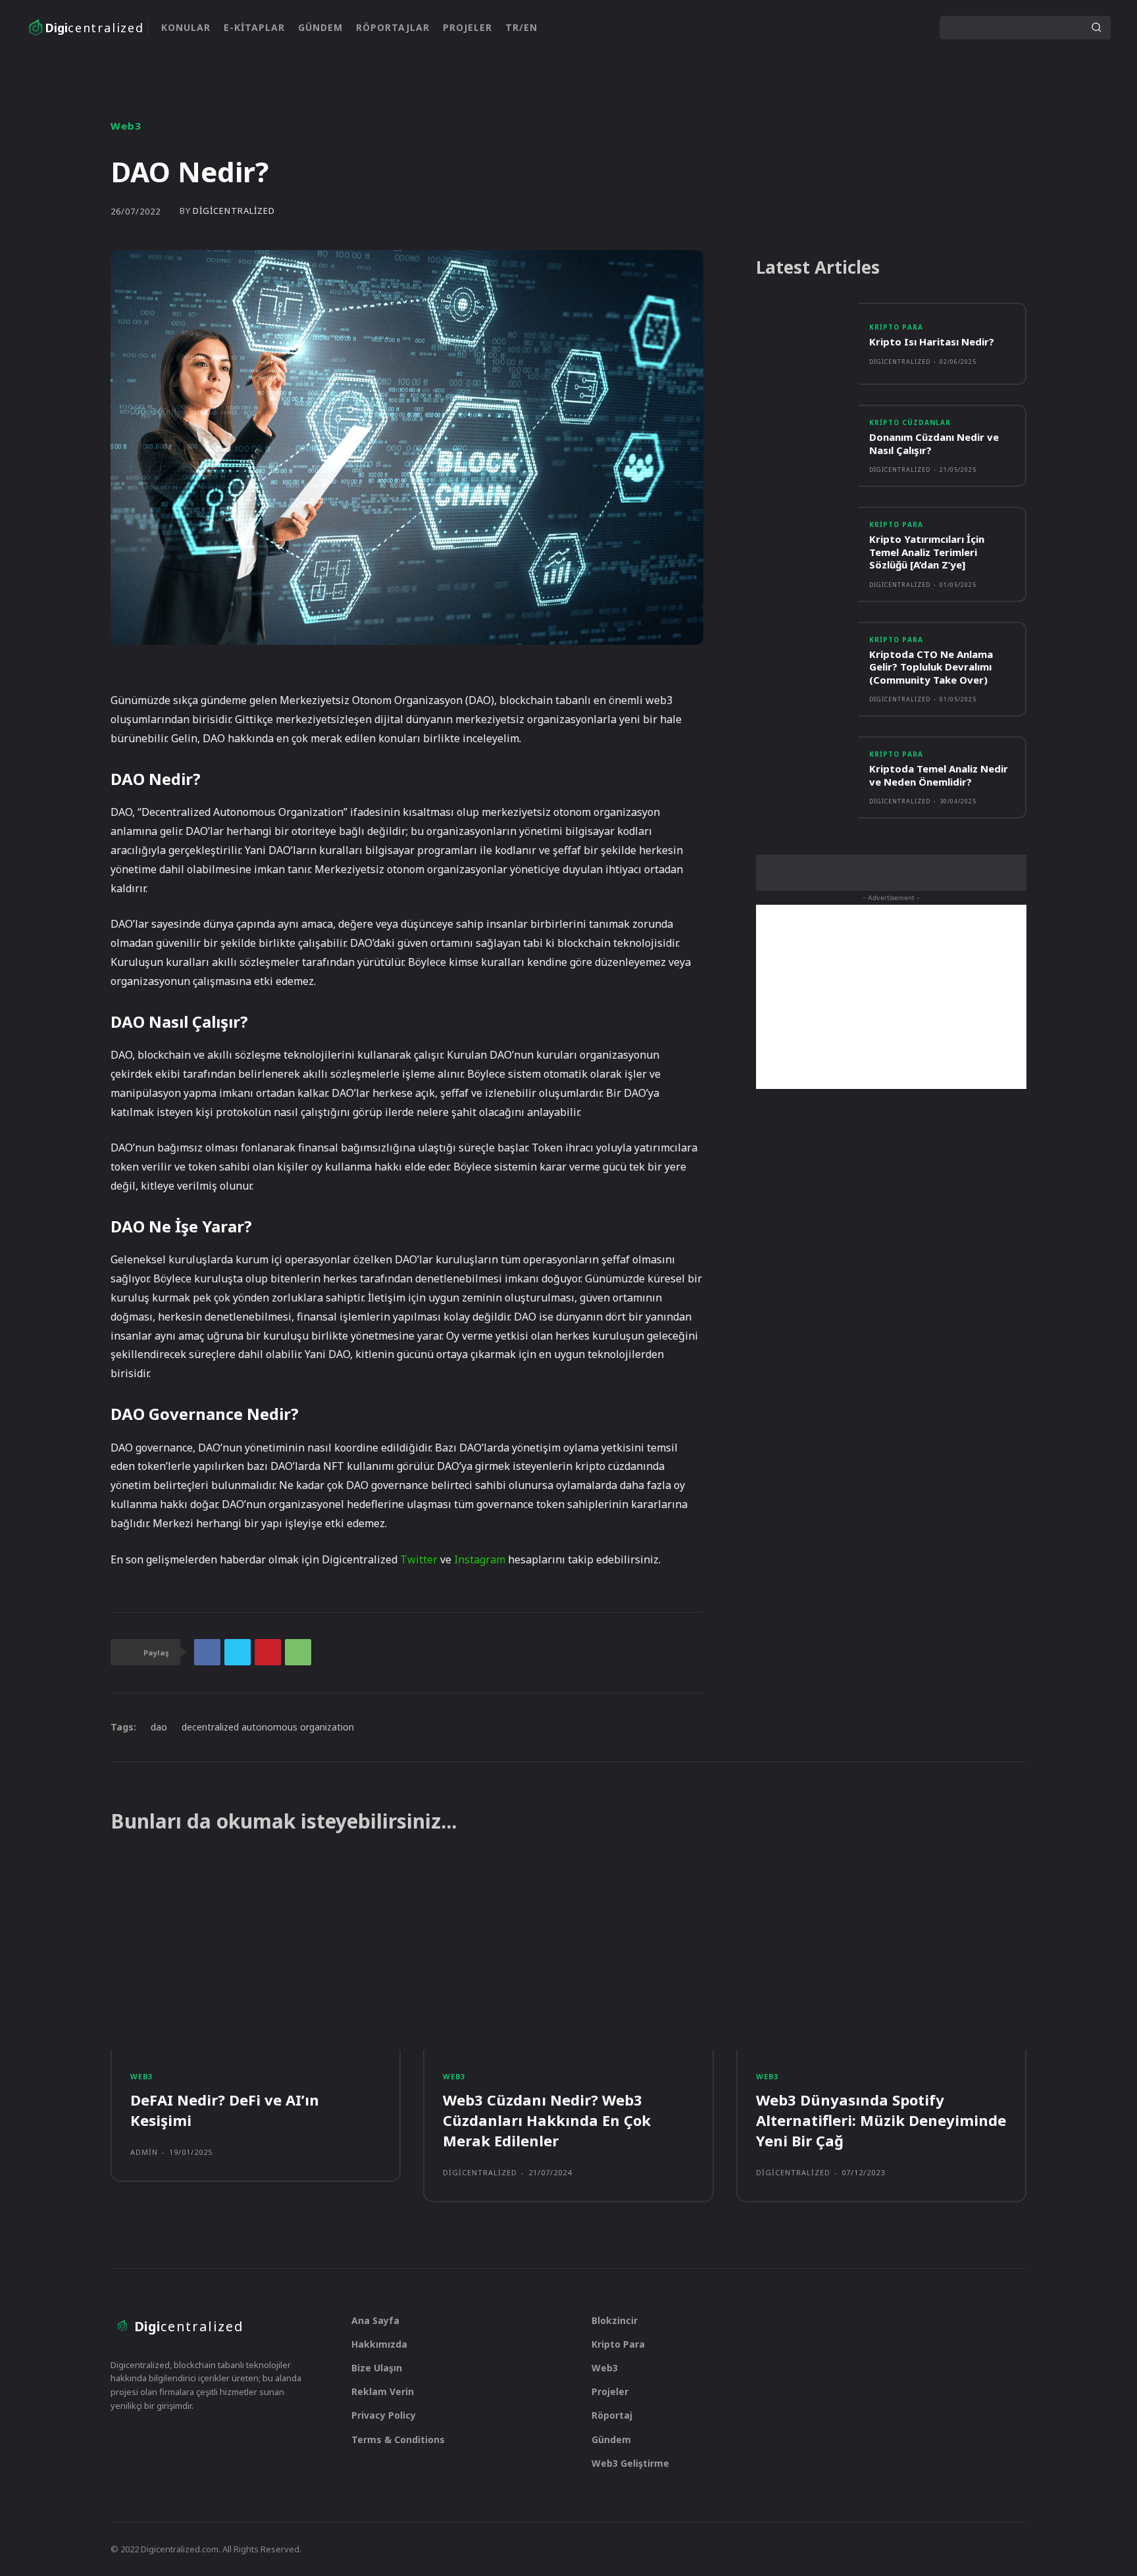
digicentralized (234, 211)
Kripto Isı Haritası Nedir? (932, 341)
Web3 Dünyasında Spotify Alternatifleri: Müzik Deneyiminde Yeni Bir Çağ (881, 2120)
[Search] (1096, 28)
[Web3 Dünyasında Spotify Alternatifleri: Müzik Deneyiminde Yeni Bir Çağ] (881, 1956)
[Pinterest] (268, 1652)
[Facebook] (207, 1652)
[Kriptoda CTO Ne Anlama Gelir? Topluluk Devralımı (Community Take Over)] (807, 663)
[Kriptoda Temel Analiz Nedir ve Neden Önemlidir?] (807, 777)
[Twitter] (848, 28)
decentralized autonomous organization (268, 1727)
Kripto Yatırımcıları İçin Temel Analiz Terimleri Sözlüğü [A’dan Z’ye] (927, 552)
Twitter (419, 1559)
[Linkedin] (890, 28)
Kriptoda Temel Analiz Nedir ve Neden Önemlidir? (939, 775)
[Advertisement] (891, 997)
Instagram (480, 1559)
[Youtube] (911, 28)
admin (144, 2152)
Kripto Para (896, 327)
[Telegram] (169, 2438)
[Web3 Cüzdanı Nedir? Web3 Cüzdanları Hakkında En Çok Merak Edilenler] (568, 1956)
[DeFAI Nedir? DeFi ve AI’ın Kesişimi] (256, 1956)
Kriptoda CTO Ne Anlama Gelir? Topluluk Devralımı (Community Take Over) (931, 667)
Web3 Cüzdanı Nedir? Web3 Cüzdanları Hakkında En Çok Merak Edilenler (547, 2120)
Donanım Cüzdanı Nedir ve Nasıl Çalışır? (934, 443)
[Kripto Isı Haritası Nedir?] (807, 344)
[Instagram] (869, 28)
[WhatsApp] (298, 1652)
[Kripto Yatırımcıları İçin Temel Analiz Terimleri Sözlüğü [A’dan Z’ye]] (807, 548)
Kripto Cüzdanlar (910, 422)
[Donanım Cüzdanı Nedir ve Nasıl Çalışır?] (807, 446)
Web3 (126, 126)
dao (159, 1727)
